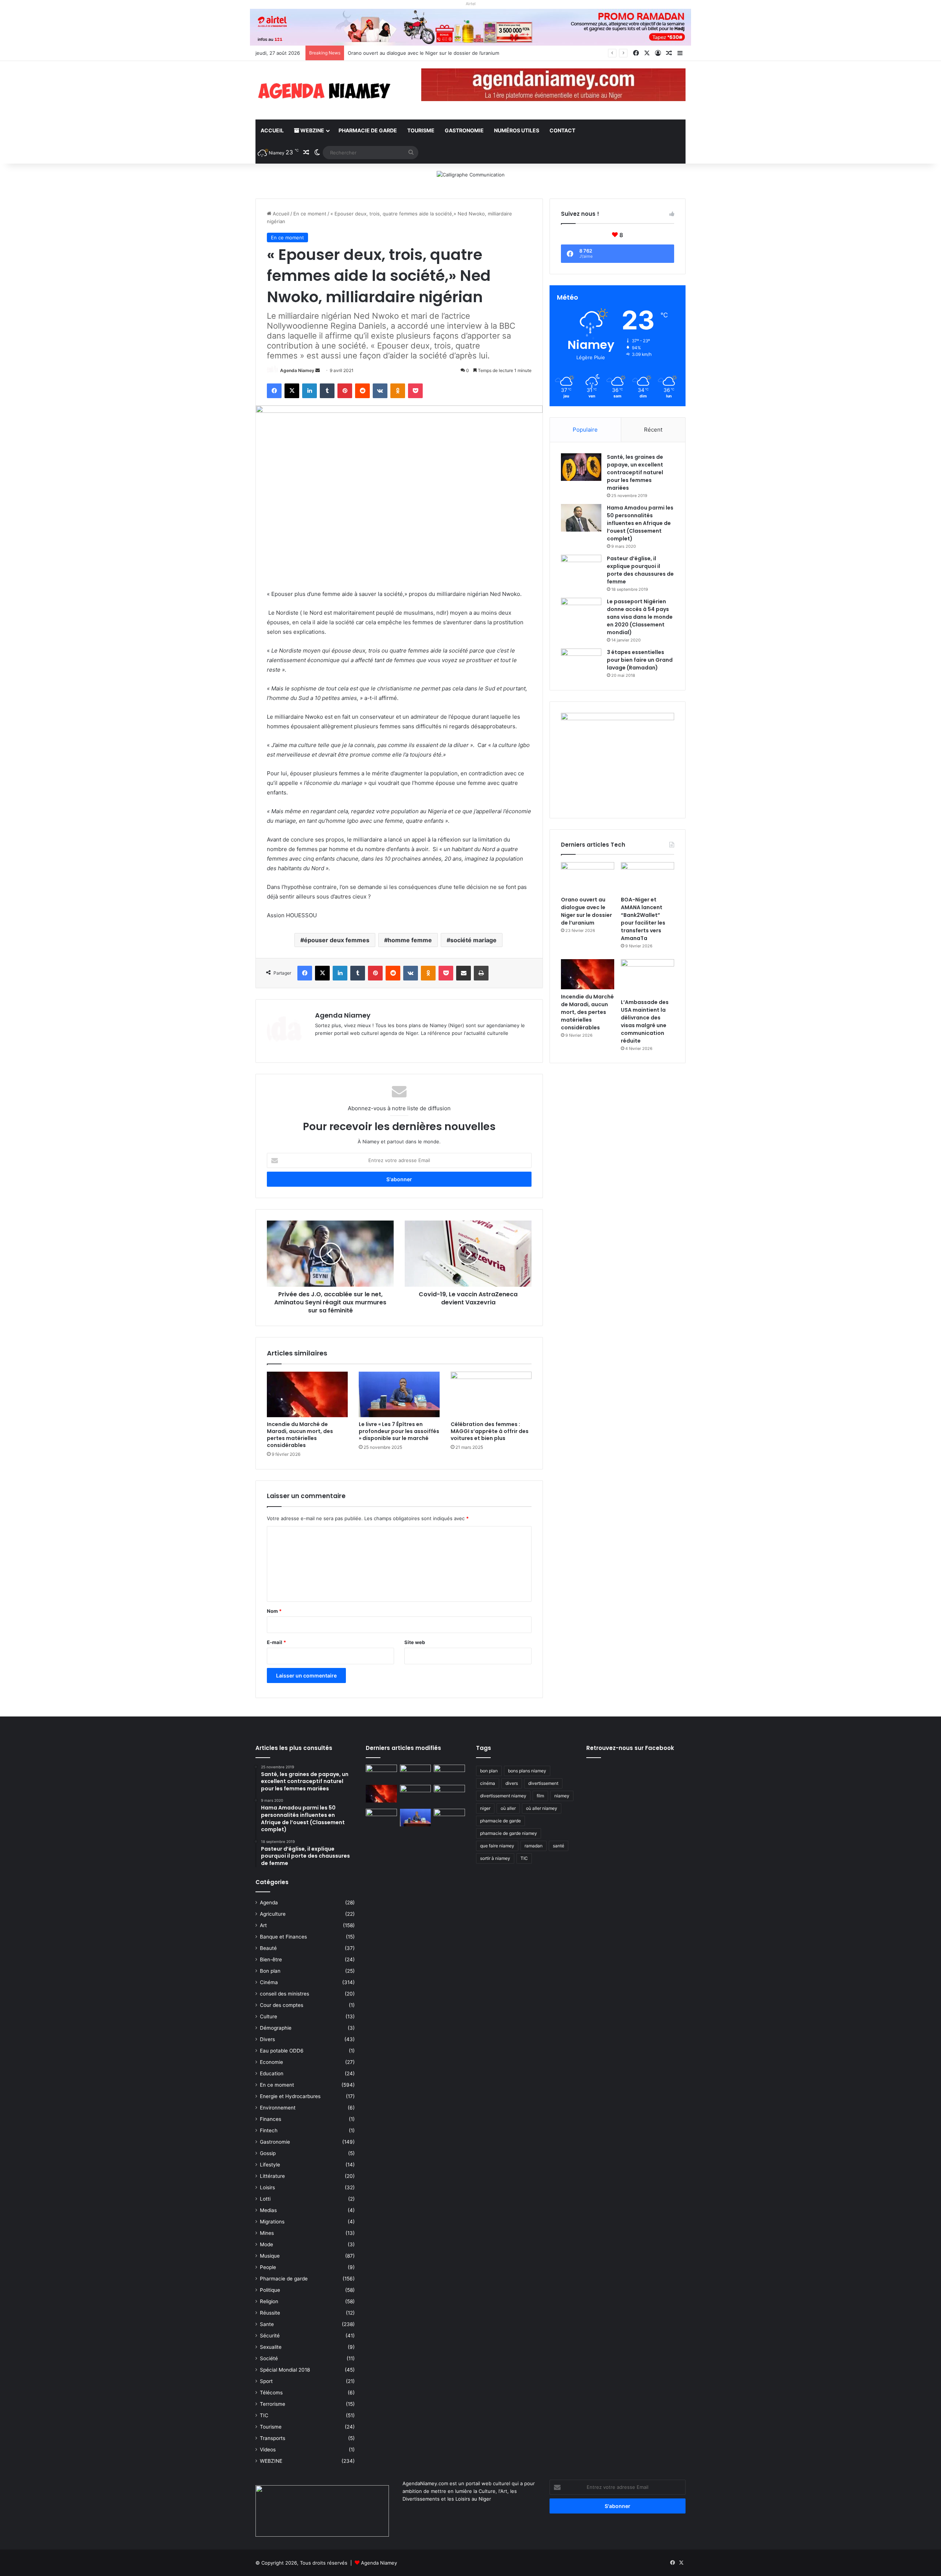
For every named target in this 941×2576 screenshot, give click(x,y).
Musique (270, 2256)
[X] (292, 391)
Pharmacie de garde (368, 130)
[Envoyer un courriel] (318, 370)
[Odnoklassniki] (398, 391)
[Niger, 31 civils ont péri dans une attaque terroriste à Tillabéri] (449, 1794)
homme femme (410, 940)
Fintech (269, 2130)
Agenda (269, 1902)
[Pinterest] (345, 391)
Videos (268, 2450)
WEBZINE (312, 130)
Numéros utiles (517, 130)
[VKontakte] (380, 391)
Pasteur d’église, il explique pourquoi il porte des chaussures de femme (640, 570)
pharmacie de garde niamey (509, 1833)
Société (269, 2358)
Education (272, 2073)
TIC (264, 2415)
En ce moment (310, 214)
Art (263, 1925)
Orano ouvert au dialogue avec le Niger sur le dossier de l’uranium (586, 911)
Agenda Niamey (297, 370)
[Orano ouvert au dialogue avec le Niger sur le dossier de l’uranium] (588, 877)
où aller (508, 1808)
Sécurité (270, 2336)
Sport (266, 2381)
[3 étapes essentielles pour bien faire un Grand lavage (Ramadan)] (581, 664)
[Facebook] (274, 391)
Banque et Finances (283, 1937)
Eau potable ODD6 (282, 2051)
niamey (562, 1796)
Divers (267, 2039)
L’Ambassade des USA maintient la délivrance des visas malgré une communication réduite (645, 1021)
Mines (267, 2233)
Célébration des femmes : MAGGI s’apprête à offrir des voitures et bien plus (490, 1431)
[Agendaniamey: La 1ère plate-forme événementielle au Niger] (323, 90)
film (540, 1796)
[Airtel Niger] (470, 27)
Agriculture (273, 1914)
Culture (269, 2016)
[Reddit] (362, 391)
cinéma (488, 1783)
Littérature (272, 2176)
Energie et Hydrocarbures (290, 2096)
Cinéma (269, 1982)
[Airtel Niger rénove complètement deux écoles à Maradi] (449, 1818)
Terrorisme (273, 2404)
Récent (653, 430)
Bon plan (270, 1971)
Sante (267, 2324)
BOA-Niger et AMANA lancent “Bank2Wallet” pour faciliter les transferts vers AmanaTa (446, 53)
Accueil (272, 130)
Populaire (585, 430)
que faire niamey (497, 1846)
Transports (273, 2438)
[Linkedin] (310, 391)
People (268, 2267)
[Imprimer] (481, 973)
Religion (269, 2301)
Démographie (276, 2028)
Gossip (268, 2153)
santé (559, 1846)
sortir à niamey (495, 1858)
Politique (270, 2290)
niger (485, 1808)
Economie (271, 2062)
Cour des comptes (282, 2005)
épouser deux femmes (337, 940)
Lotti (265, 2199)
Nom (274, 1611)
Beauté (268, 1948)
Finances (271, 2119)
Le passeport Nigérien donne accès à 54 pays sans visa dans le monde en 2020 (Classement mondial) (640, 617)
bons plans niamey (527, 1771)
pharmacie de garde (500, 1821)
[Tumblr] (327, 391)
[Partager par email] (464, 973)
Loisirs (267, 2187)
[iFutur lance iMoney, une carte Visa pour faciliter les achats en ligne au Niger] (381, 1773)
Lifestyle (270, 2165)
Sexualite (271, 2347)
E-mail (276, 1642)
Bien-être (271, 1959)
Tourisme (421, 130)
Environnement (278, 2108)
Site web (415, 1642)
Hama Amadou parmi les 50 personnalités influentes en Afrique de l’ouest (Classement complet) (640, 523)
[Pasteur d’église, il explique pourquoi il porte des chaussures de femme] (581, 569)
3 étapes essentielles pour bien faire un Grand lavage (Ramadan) (640, 660)
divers (512, 1783)
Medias (268, 2210)
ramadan (534, 1846)
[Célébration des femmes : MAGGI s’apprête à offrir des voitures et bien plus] (491, 1394)
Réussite (270, 2313)
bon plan (489, 1771)
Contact (562, 130)
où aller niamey (542, 1808)
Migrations (272, 2222)
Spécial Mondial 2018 (285, 2370)
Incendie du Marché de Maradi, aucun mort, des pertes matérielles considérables (300, 1435)
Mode (266, 2244)
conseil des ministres (285, 1994)
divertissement (543, 1783)
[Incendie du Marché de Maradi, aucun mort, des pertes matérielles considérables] (307, 1394)
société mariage (473, 940)
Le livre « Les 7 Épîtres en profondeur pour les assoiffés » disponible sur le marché (399, 1431)
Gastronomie (464, 130)
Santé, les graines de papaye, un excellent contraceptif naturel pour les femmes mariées (635, 472)
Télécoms (271, 2393)
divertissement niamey (503, 1796)
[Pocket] (415, 391)
